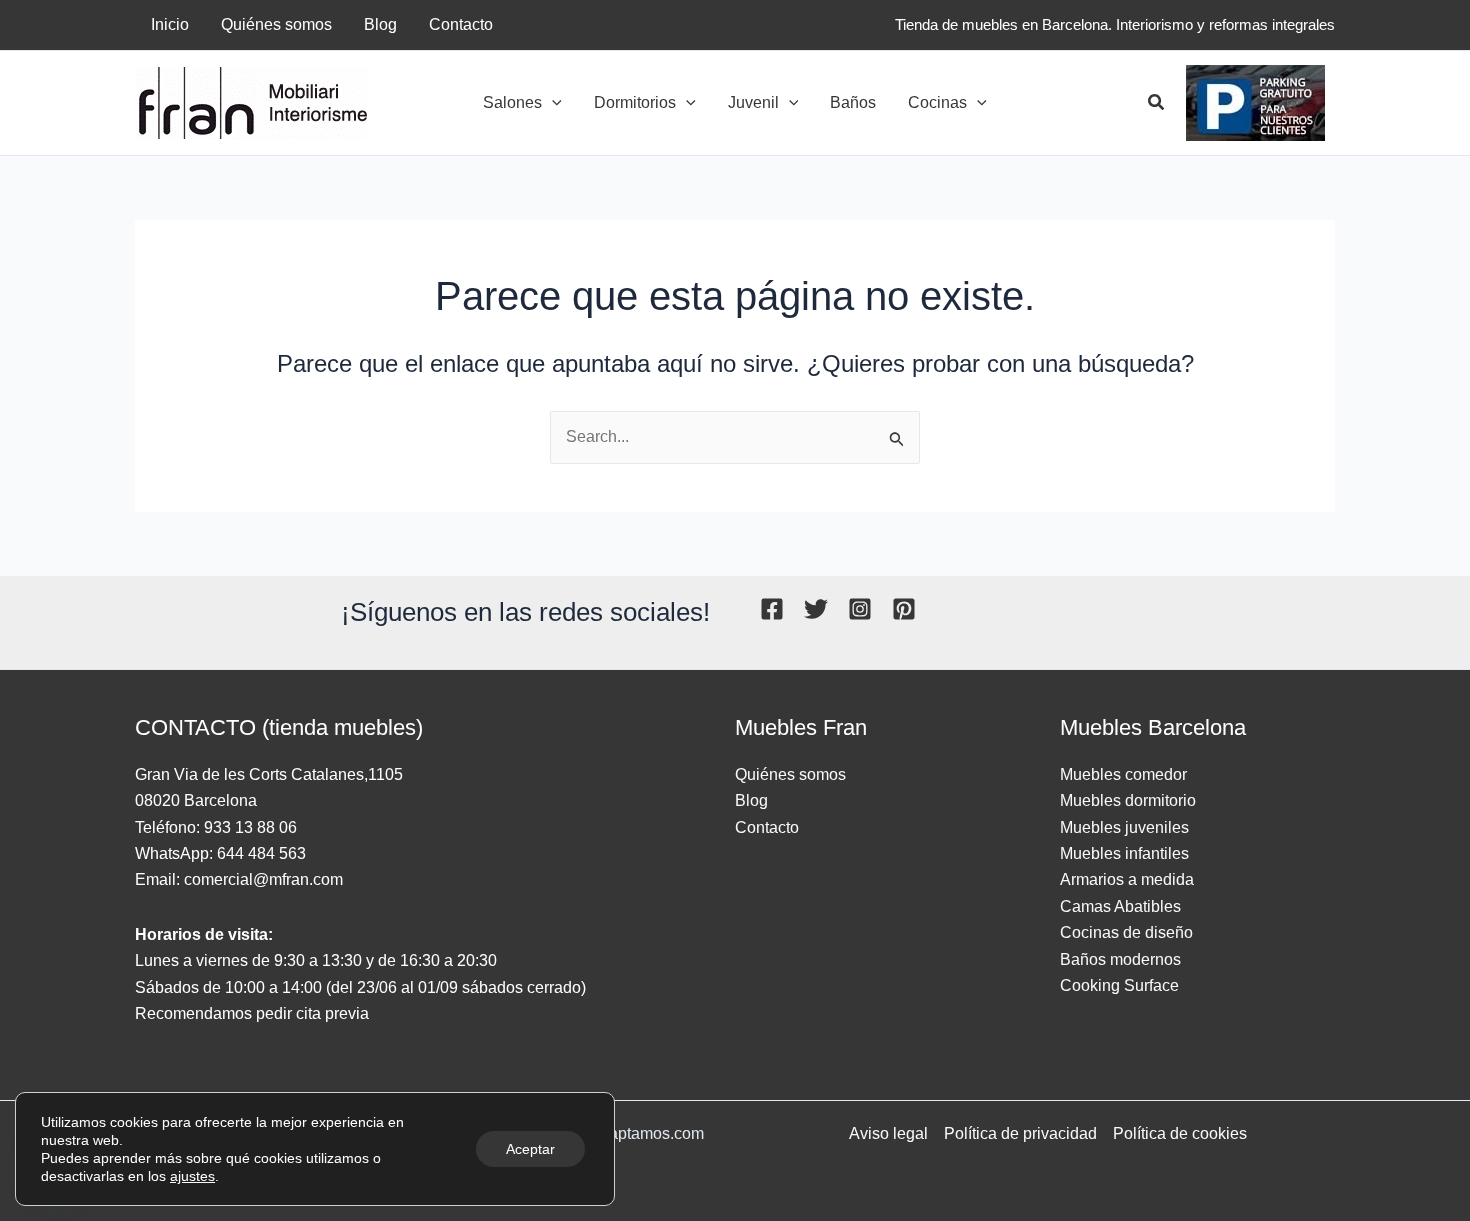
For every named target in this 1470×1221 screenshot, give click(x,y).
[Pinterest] (904, 609)
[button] (552, 103)
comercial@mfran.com (263, 879)
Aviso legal (888, 1133)
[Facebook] (772, 609)
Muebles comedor (1123, 774)
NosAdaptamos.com (632, 1133)
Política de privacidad (1020, 1133)
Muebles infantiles (1124, 853)
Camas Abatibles (1120, 906)
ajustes (192, 1176)
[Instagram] (860, 609)
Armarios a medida (1127, 879)
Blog (751, 800)
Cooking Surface (1119, 985)
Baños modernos (1120, 959)
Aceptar (530, 1149)
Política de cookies (1180, 1133)
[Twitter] (816, 609)
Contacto (767, 827)
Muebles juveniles (1124, 827)
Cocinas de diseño (1126, 932)
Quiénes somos (790, 774)
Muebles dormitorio (1128, 800)
